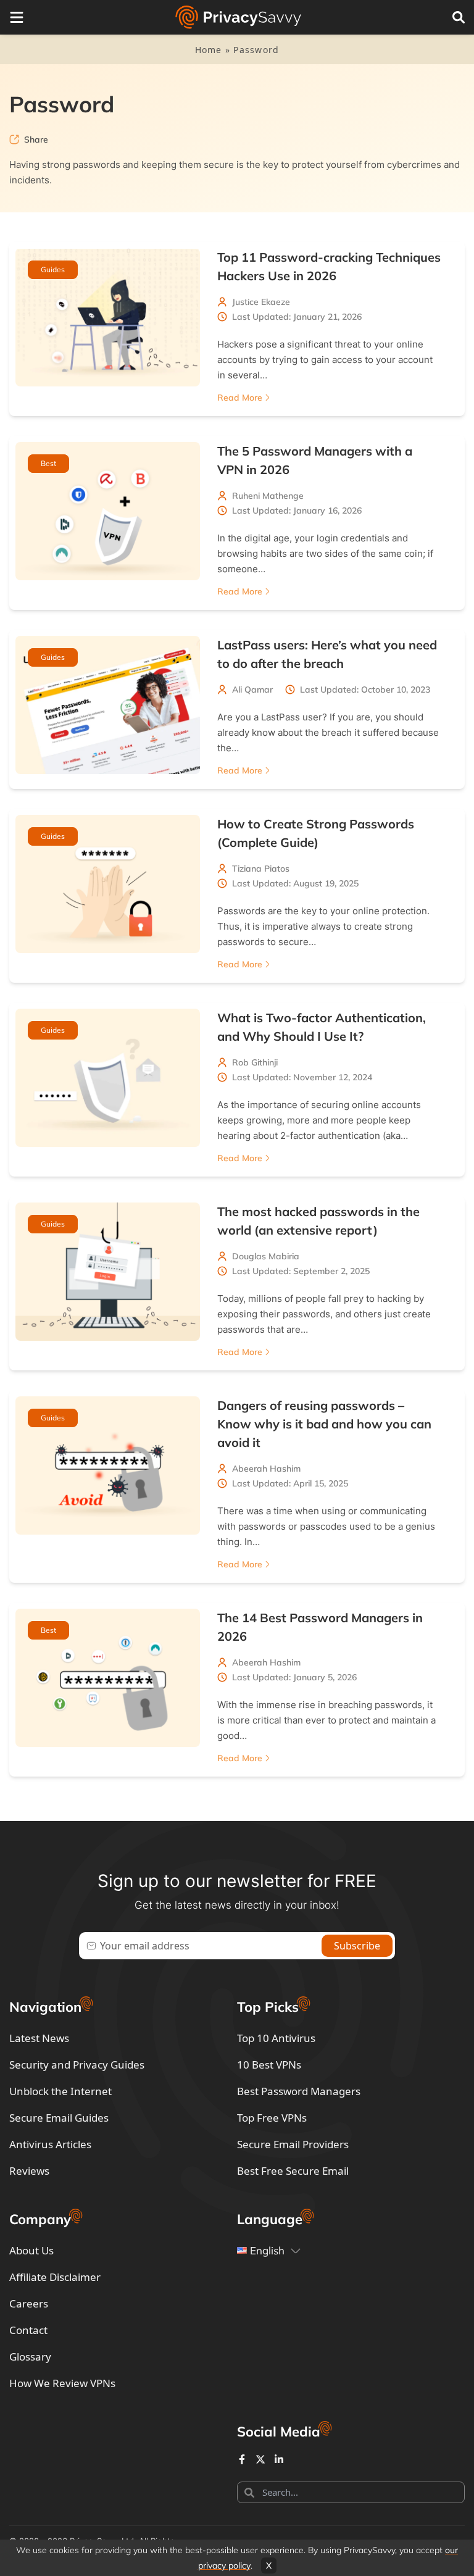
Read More (240, 398)
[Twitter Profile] (260, 2459)
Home (209, 50)
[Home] (238, 17)
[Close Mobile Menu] (17, 17)
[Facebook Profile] (242, 2459)
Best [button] (48, 463)
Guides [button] (53, 269)
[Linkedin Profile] (279, 2459)
